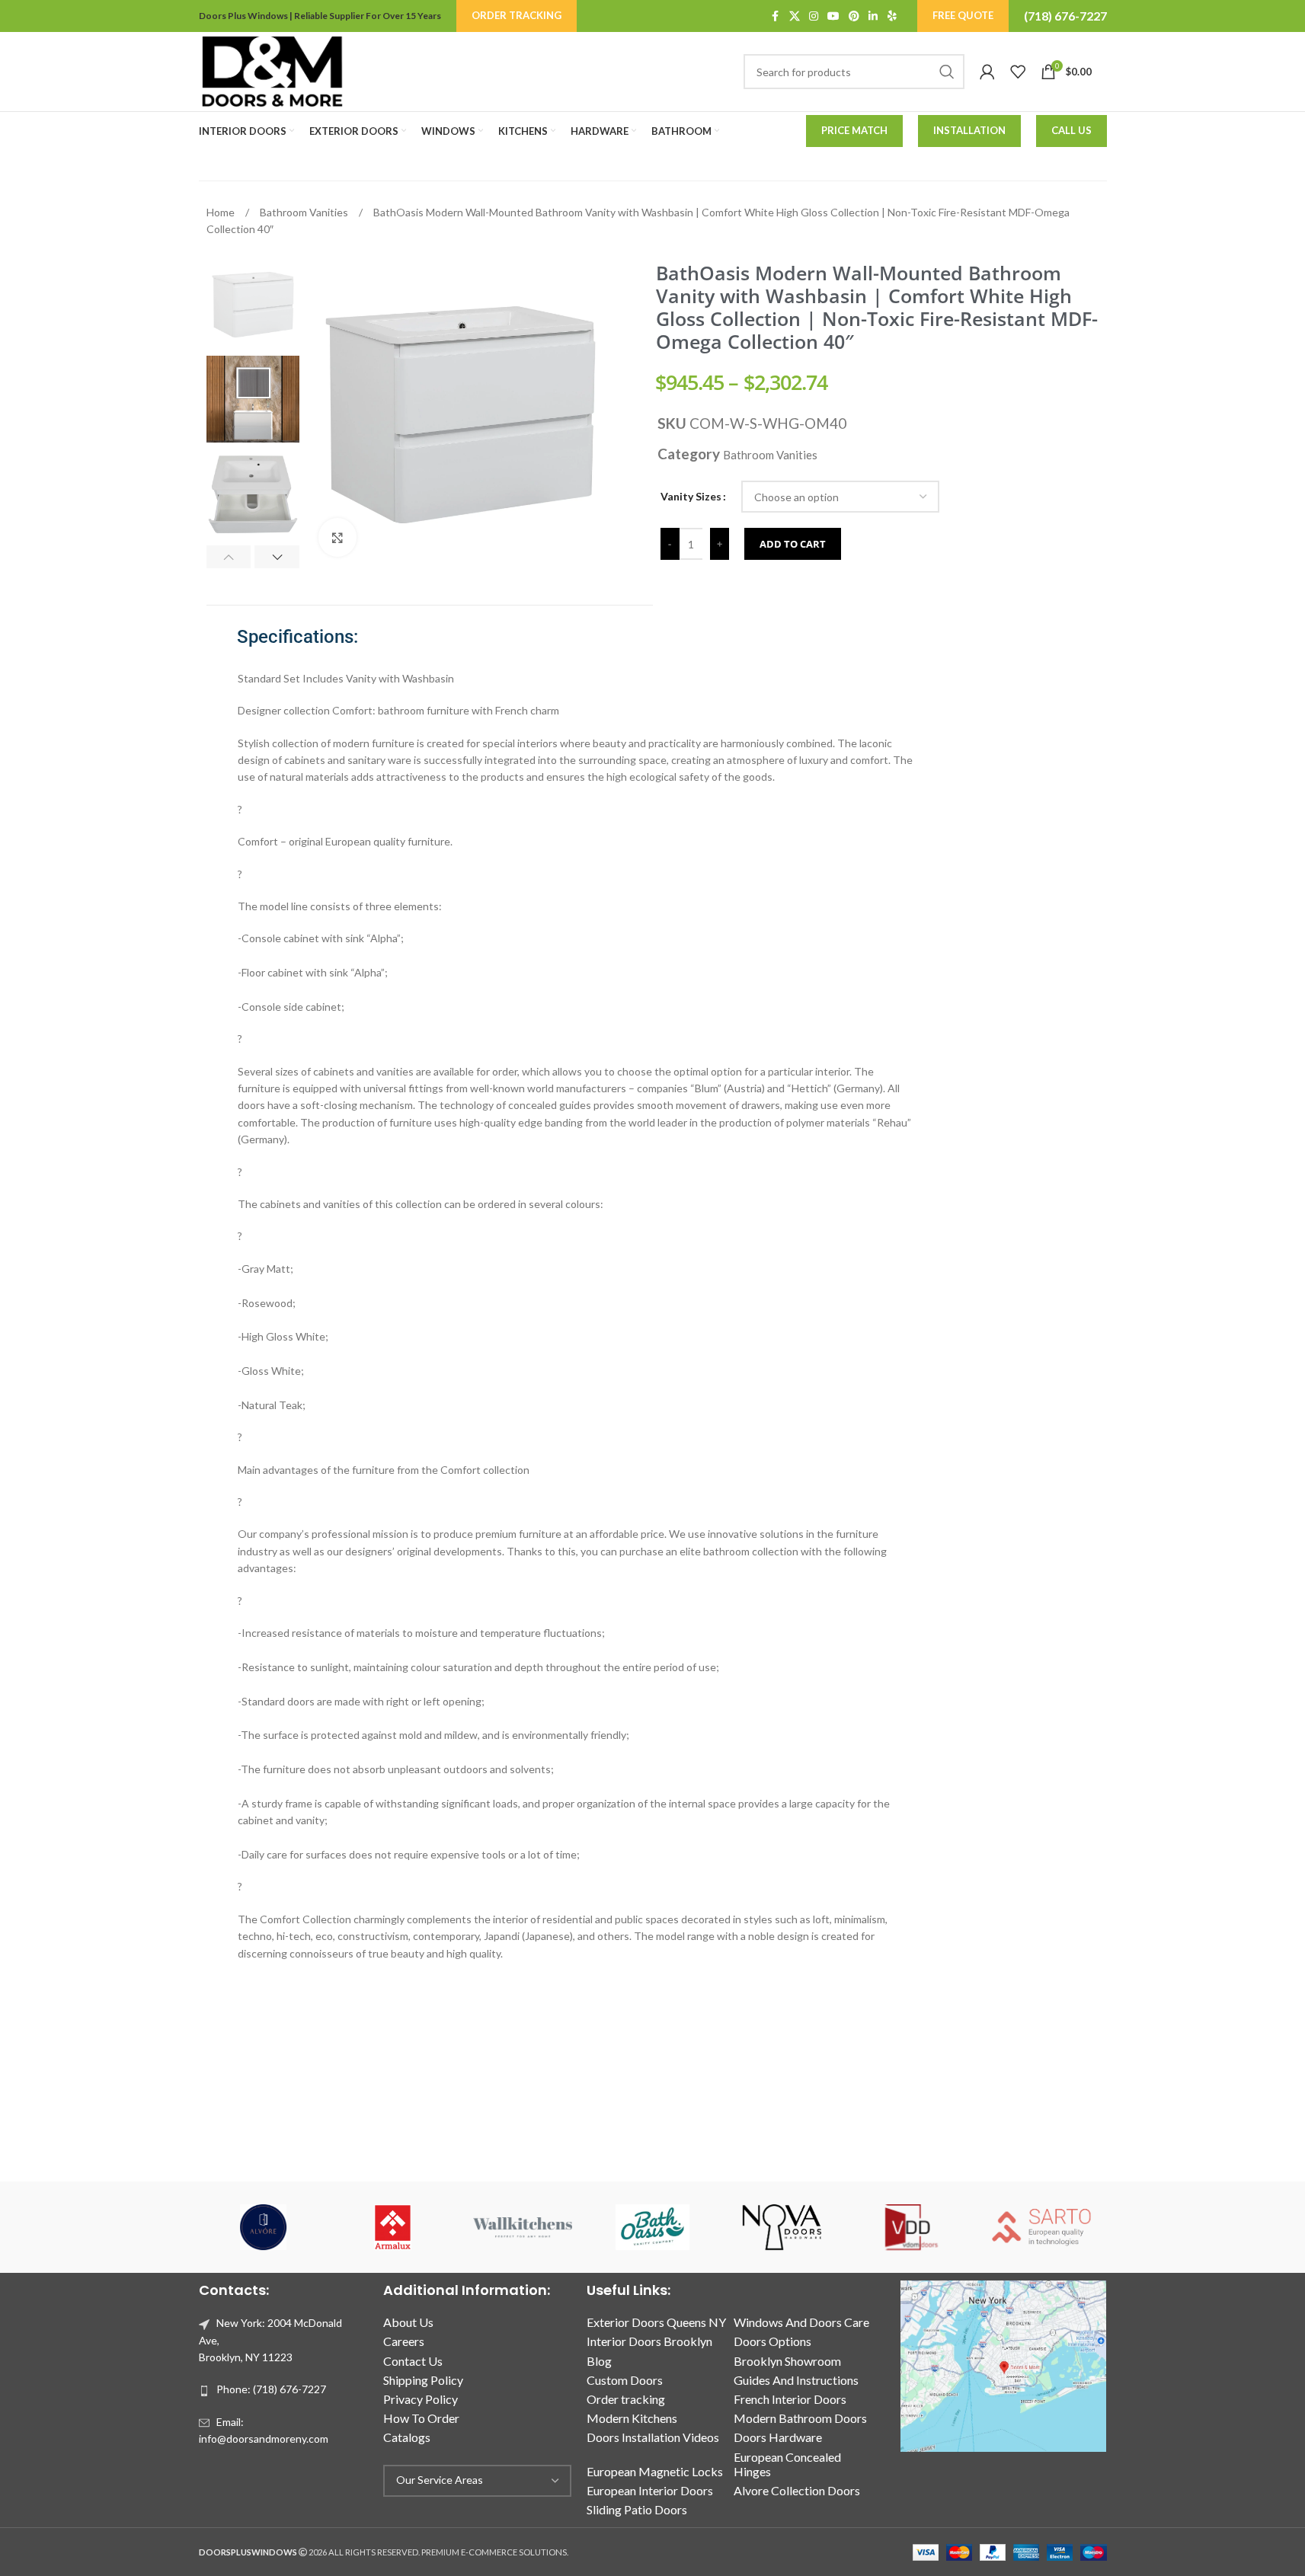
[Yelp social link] (892, 16)
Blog (599, 2361)
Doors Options (772, 2341)
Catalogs (407, 2437)
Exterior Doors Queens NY (656, 2322)
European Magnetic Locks (655, 2471)
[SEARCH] (947, 72)
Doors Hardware (778, 2437)
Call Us (1072, 130)
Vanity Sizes (691, 496)
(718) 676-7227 (1065, 16)
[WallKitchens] (523, 2227)
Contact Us (413, 2361)
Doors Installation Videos (653, 2437)
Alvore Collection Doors (797, 2490)
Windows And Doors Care (801, 2322)
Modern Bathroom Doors (800, 2418)
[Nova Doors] (782, 2227)
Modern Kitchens (632, 2418)
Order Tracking (517, 15)
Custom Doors (625, 2380)
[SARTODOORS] (1041, 2227)
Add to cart (793, 544)
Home (222, 212)
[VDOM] (912, 2227)
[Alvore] (264, 2227)
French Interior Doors (790, 2399)
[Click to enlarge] (337, 537)
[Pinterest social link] (854, 16)
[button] (229, 557)
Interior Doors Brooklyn (649, 2341)
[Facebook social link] (776, 16)
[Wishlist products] (1018, 72)
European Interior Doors (650, 2490)
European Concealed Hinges (787, 2464)
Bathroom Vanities (305, 212)
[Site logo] (272, 70)
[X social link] (795, 16)
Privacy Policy (421, 2399)
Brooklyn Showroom (787, 2361)
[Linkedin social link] (873, 16)
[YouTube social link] (833, 16)
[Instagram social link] (814, 16)
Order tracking (626, 2399)
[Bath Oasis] (652, 2227)
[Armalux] (393, 2227)
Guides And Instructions (796, 2380)
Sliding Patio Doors (637, 2509)
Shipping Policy (423, 2380)
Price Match (854, 130)
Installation (969, 130)
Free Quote (963, 15)
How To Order (421, 2418)
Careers (404, 2341)
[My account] (987, 72)
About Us (408, 2322)
